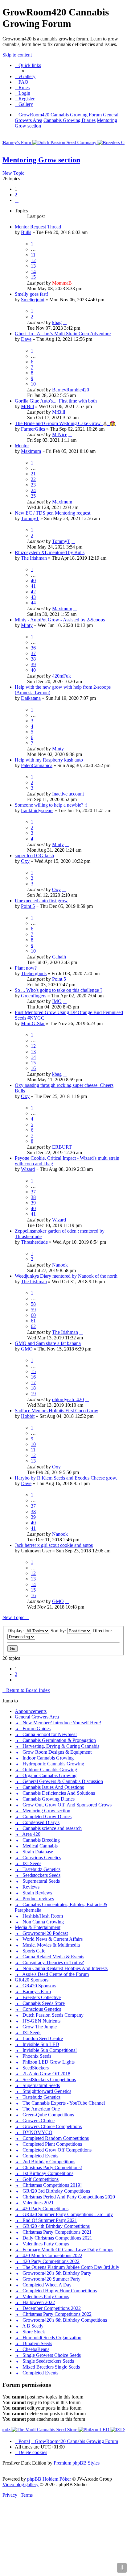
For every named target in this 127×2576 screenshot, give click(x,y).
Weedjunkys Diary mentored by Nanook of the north (66, 1276)
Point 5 (28, 906)
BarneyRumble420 (71, 390)
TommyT (30, 518)
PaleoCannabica (37, 765)
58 (33, 1304)
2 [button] (16, 195)
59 (33, 1310)
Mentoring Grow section (41, 160)
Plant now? (26, 968)
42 (33, 592)
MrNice (60, 434)
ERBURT (62, 1147)
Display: (16, 1631)
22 (33, 479)
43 (33, 597)
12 (33, 260)
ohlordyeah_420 (68, 1399)
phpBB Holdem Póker (49, 2479)
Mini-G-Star (33, 1023)
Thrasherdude (34, 1242)
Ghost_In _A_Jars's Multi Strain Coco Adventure (63, 334)
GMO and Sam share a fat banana (48, 1343)
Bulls (26, 232)
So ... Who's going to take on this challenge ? (59, 990)
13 (33, 266)
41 (33, 586)
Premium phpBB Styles (77, 2463)
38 (33, 659)
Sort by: (59, 1631)
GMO (27, 1349)
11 (33, 255)
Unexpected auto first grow (41, 901)
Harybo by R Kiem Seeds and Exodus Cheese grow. (66, 1478)
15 (33, 277)
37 (33, 653)
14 (33, 271)
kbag (57, 322)
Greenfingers (34, 996)
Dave (26, 339)
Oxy (25, 861)
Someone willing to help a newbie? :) (51, 805)
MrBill (27, 406)
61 (33, 1321)
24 (33, 490)
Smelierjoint (33, 300)
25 (33, 496)
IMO (57, 1001)
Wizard (28, 1169)
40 (33, 580)
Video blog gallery (20, 2484)
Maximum (31, 451)
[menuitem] (25, 76)
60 (33, 1315)
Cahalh (59, 957)
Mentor (22, 446)
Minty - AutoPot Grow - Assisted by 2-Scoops (60, 620)
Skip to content (17, 55)
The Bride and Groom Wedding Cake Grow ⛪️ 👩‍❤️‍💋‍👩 (65, 423)
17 (33, 1382)
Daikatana (31, 698)
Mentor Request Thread (38, 227)
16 (33, 1068)
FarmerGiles (33, 429)
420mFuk (61, 676)
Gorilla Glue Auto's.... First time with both (56, 401)
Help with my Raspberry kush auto (49, 760)
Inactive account (68, 794)
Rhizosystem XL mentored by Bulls (50, 552)
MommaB (62, 283)
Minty (27, 625)
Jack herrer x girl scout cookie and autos (54, 1545)
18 (33, 1388)
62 (33, 1326)
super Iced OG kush (34, 856)
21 (33, 474)
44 (33, 603)
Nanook (60, 1265)
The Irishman (34, 558)
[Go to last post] (75, 283)
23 (33, 485)
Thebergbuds (34, 973)
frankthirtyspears (37, 810)
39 (33, 664)
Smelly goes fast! (31, 294)
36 (33, 648)
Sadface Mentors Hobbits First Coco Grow (57, 1411)
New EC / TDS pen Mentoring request (53, 513)
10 (33, 384)
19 (33, 1394)
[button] (17, 200)
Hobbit (28, 1416)
